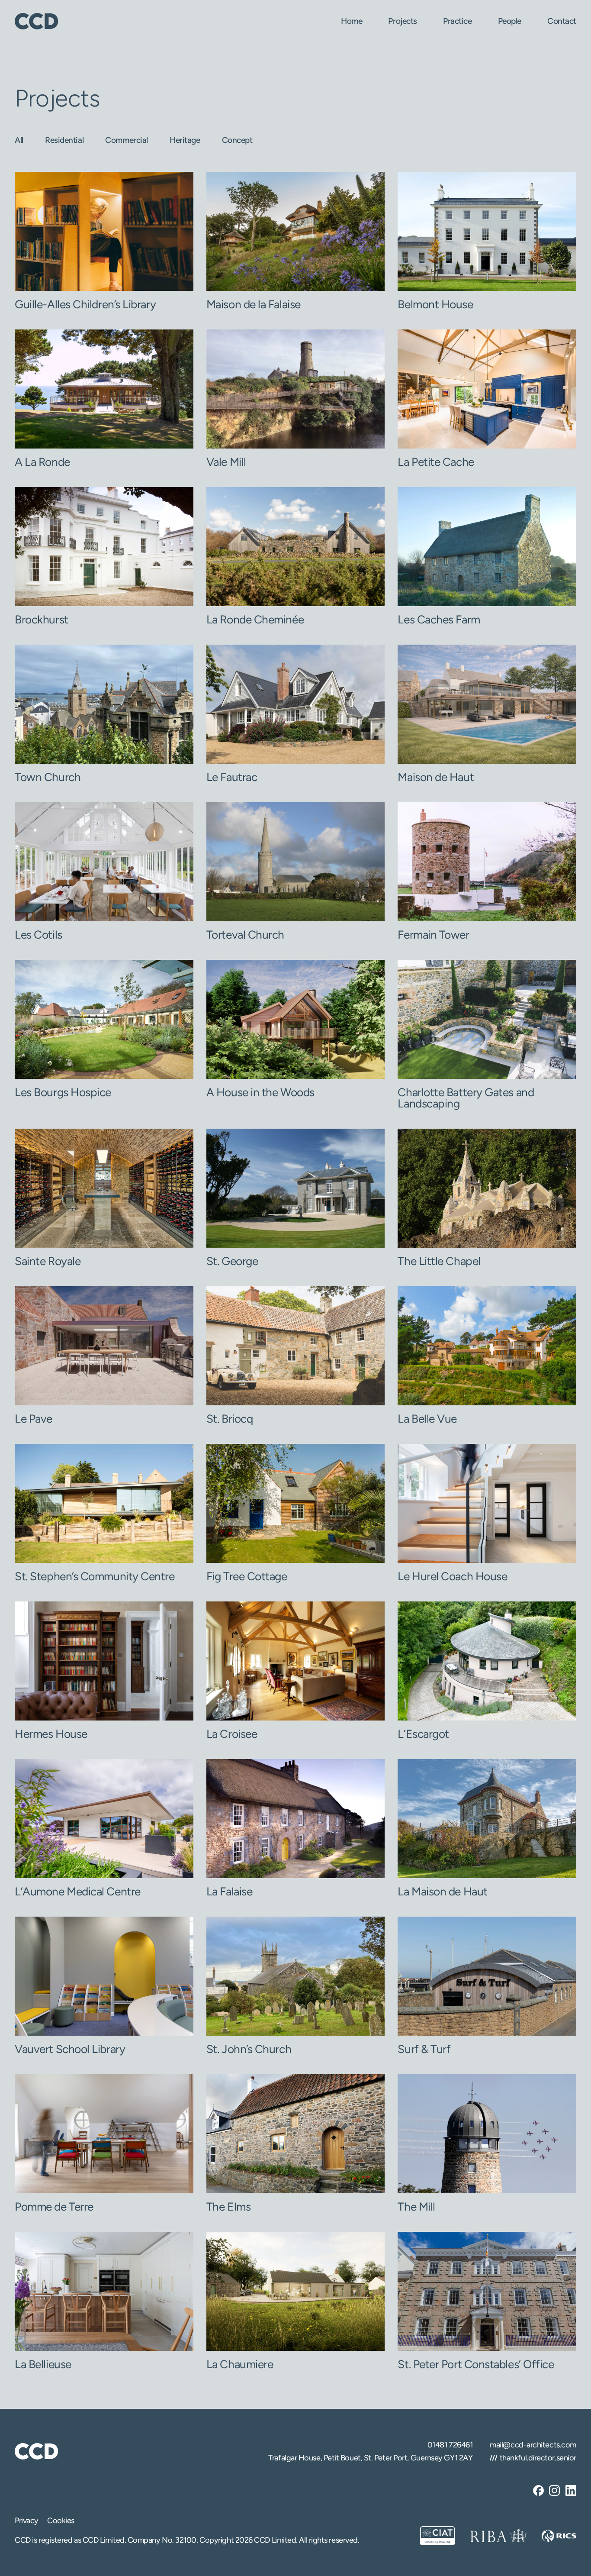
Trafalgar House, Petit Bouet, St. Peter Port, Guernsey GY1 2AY (370, 2458)
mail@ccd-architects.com (533, 2445)
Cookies (61, 2521)
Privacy (27, 2521)
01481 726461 (450, 2445)
